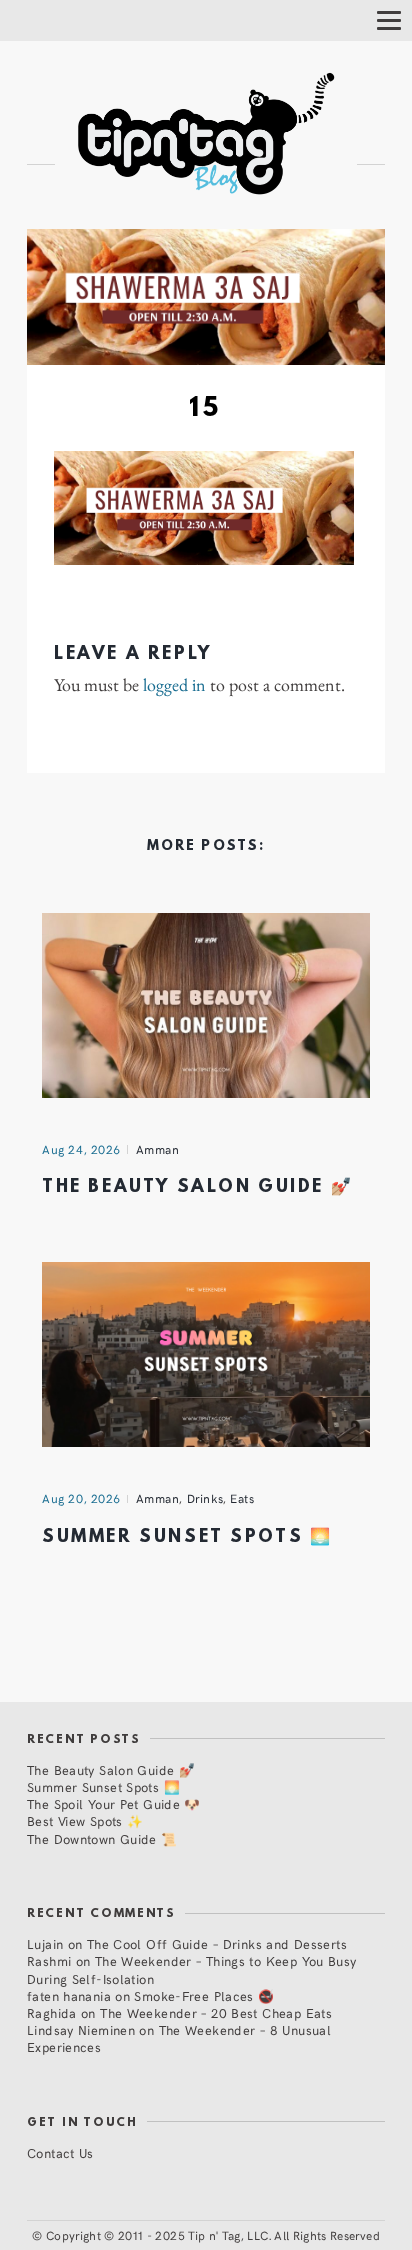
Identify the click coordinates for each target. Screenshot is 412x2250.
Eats (242, 1498)
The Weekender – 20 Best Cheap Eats (216, 2012)
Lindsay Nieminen (81, 2029)
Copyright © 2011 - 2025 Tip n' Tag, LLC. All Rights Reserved (213, 2235)
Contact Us (60, 2152)
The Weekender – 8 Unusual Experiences (179, 2038)
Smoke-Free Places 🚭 (204, 1995)
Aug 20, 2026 (81, 1498)
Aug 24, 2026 (81, 1149)
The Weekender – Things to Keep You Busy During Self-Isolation (192, 1969)
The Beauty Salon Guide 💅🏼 (197, 1187)
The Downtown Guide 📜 (102, 1838)
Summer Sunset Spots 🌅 (187, 1537)
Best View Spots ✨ (85, 1820)
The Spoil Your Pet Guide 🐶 (114, 1803)
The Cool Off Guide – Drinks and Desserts (217, 1943)
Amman (158, 1149)
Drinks (205, 1498)
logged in (174, 685)
